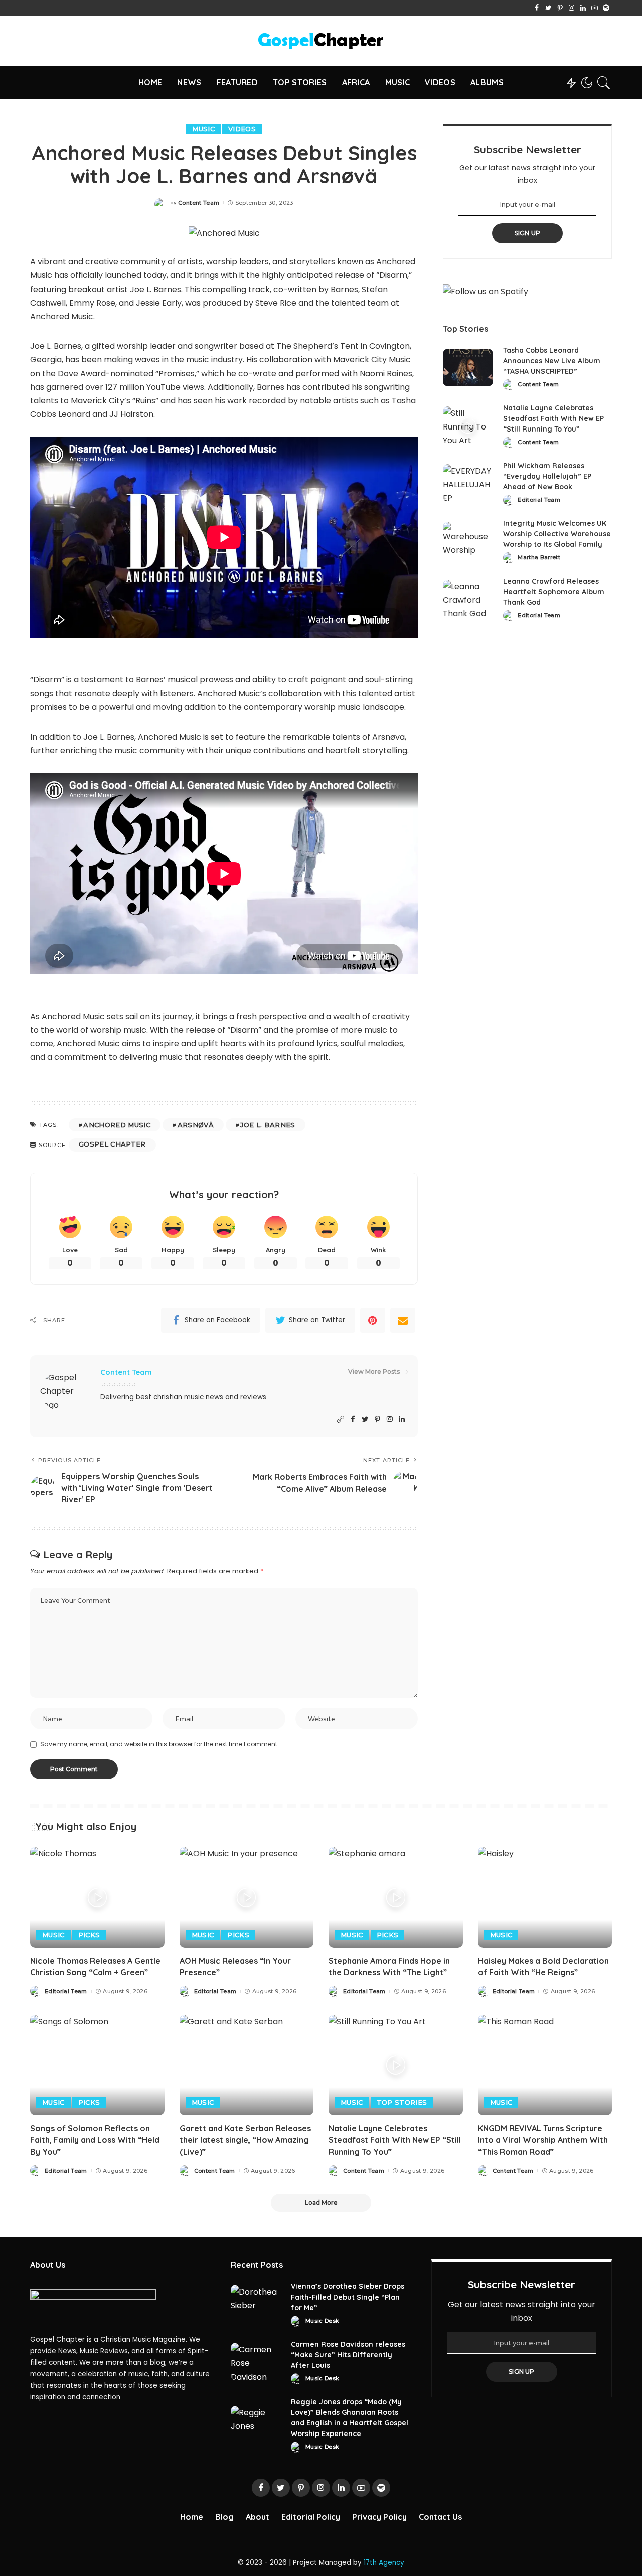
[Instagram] (572, 8)
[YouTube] (595, 8)
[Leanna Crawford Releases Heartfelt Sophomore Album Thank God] (468, 598)
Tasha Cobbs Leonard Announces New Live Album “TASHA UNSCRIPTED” (552, 361)
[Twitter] (548, 8)
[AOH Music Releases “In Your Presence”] (247, 1897)
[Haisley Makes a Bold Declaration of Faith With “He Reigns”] (545, 1897)
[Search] (604, 83)
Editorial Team (539, 500)
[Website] (341, 1420)
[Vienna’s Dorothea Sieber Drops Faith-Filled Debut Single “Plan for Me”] (256, 2304)
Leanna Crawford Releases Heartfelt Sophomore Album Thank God (554, 592)
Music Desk (322, 2321)
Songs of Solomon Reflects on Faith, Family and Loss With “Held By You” (95, 2140)
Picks (89, 1935)
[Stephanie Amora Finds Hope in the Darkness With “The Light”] (396, 1897)
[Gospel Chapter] (321, 41)
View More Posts (374, 1372)
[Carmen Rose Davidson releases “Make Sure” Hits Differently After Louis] (256, 2362)
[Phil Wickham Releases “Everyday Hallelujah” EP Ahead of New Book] (468, 483)
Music (203, 129)
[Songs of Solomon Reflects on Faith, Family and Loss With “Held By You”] (97, 2065)
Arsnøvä (196, 1125)
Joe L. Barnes (268, 1125)
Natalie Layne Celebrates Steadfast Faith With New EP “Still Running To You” (553, 418)
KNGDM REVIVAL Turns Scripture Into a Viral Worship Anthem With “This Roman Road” (543, 2140)
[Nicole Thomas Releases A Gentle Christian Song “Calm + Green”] (97, 1897)
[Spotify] (606, 8)
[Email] (403, 1320)
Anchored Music (117, 1125)
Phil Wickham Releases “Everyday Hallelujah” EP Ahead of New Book (547, 476)
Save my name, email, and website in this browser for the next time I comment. (159, 1744)
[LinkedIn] (583, 8)
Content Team (199, 203)
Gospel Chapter (112, 1144)
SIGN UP (528, 233)
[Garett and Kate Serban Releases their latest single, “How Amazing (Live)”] (247, 2065)
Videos (242, 129)
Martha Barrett (539, 558)
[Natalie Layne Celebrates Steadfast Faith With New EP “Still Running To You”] (468, 425)
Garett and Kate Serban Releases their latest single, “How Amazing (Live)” (245, 2140)
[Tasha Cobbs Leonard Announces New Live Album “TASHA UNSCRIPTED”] (468, 368)
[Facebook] (537, 8)
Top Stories (402, 2102)
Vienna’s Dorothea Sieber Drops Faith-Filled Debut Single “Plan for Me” (348, 2297)
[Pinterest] (560, 8)
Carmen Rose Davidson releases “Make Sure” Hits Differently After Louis (348, 2355)
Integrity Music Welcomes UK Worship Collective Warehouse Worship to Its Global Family (557, 534)
